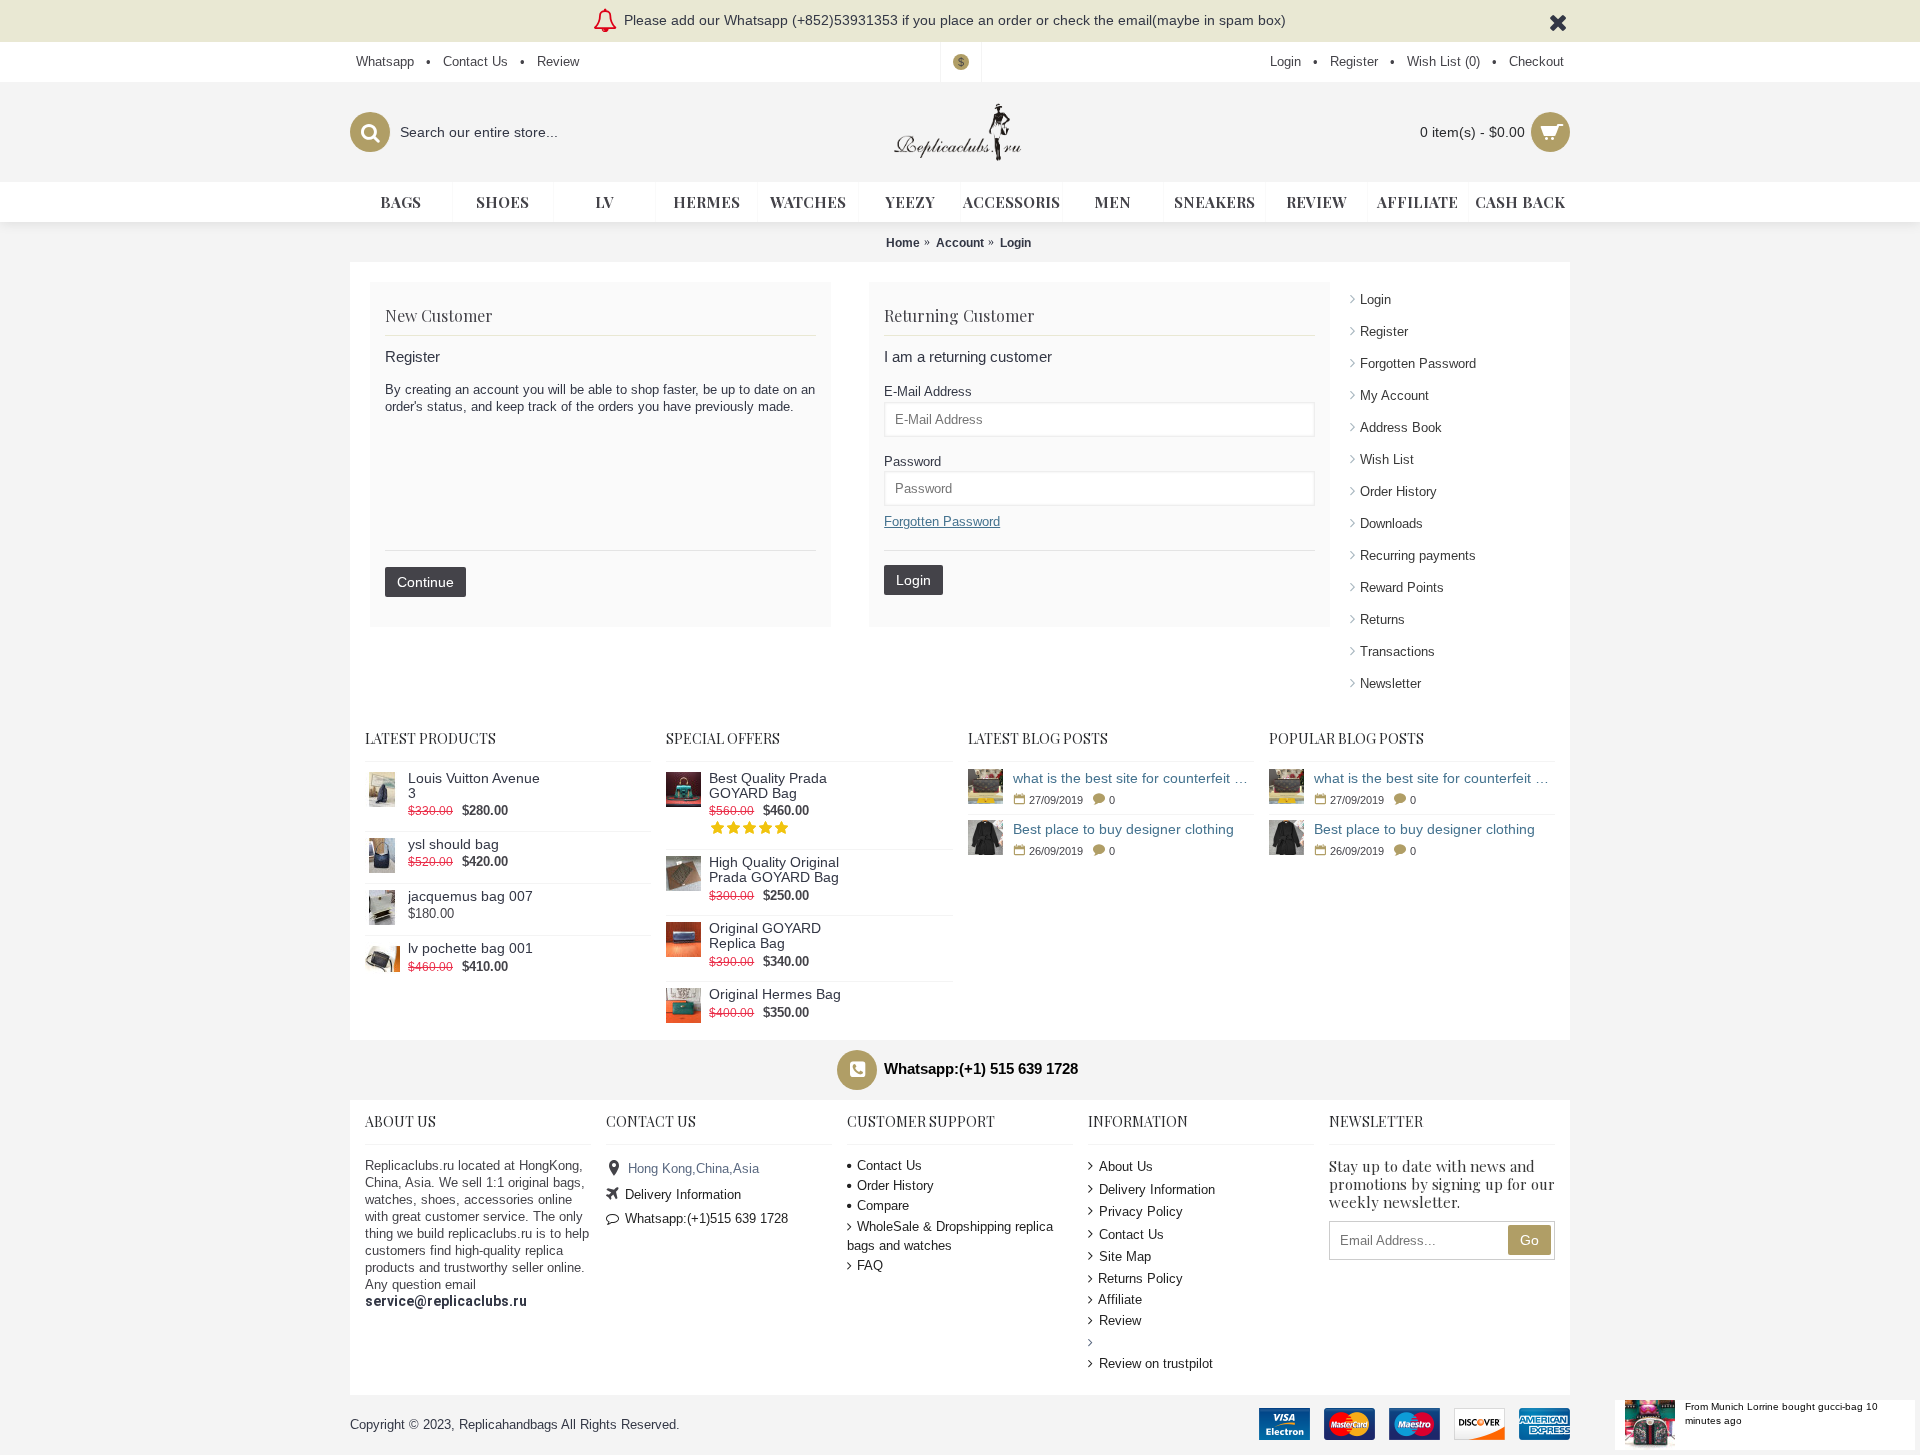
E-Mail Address (928, 391)
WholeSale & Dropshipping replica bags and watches (950, 1236)
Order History (1398, 491)
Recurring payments (1418, 555)
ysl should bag (453, 844)
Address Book (1401, 427)
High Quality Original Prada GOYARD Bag (774, 870)
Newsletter (1390, 683)
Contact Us (889, 1165)
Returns (1382, 619)
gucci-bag (1840, 1406)
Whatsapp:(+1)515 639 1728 (706, 1218)
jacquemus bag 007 (470, 896)
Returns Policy (1140, 1278)
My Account (1394, 395)
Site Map (1125, 1256)
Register (1384, 331)
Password (912, 461)
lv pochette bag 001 (470, 948)
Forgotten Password (1418, 363)
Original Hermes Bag (775, 994)
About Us (1126, 1166)
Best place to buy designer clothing (1123, 829)
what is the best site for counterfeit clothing (1133, 778)
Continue (425, 582)
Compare (883, 1205)
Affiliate (1120, 1299)
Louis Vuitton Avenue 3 (474, 786)
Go (1529, 1240)
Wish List (1387, 459)
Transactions (1397, 651)
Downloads (1391, 523)
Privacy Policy (1141, 1211)
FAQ (870, 1265)
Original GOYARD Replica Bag (765, 936)
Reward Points (1402, 587)
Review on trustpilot (1156, 1363)
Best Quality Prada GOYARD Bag (768, 786)
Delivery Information (683, 1194)
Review (1120, 1320)
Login (1375, 299)
